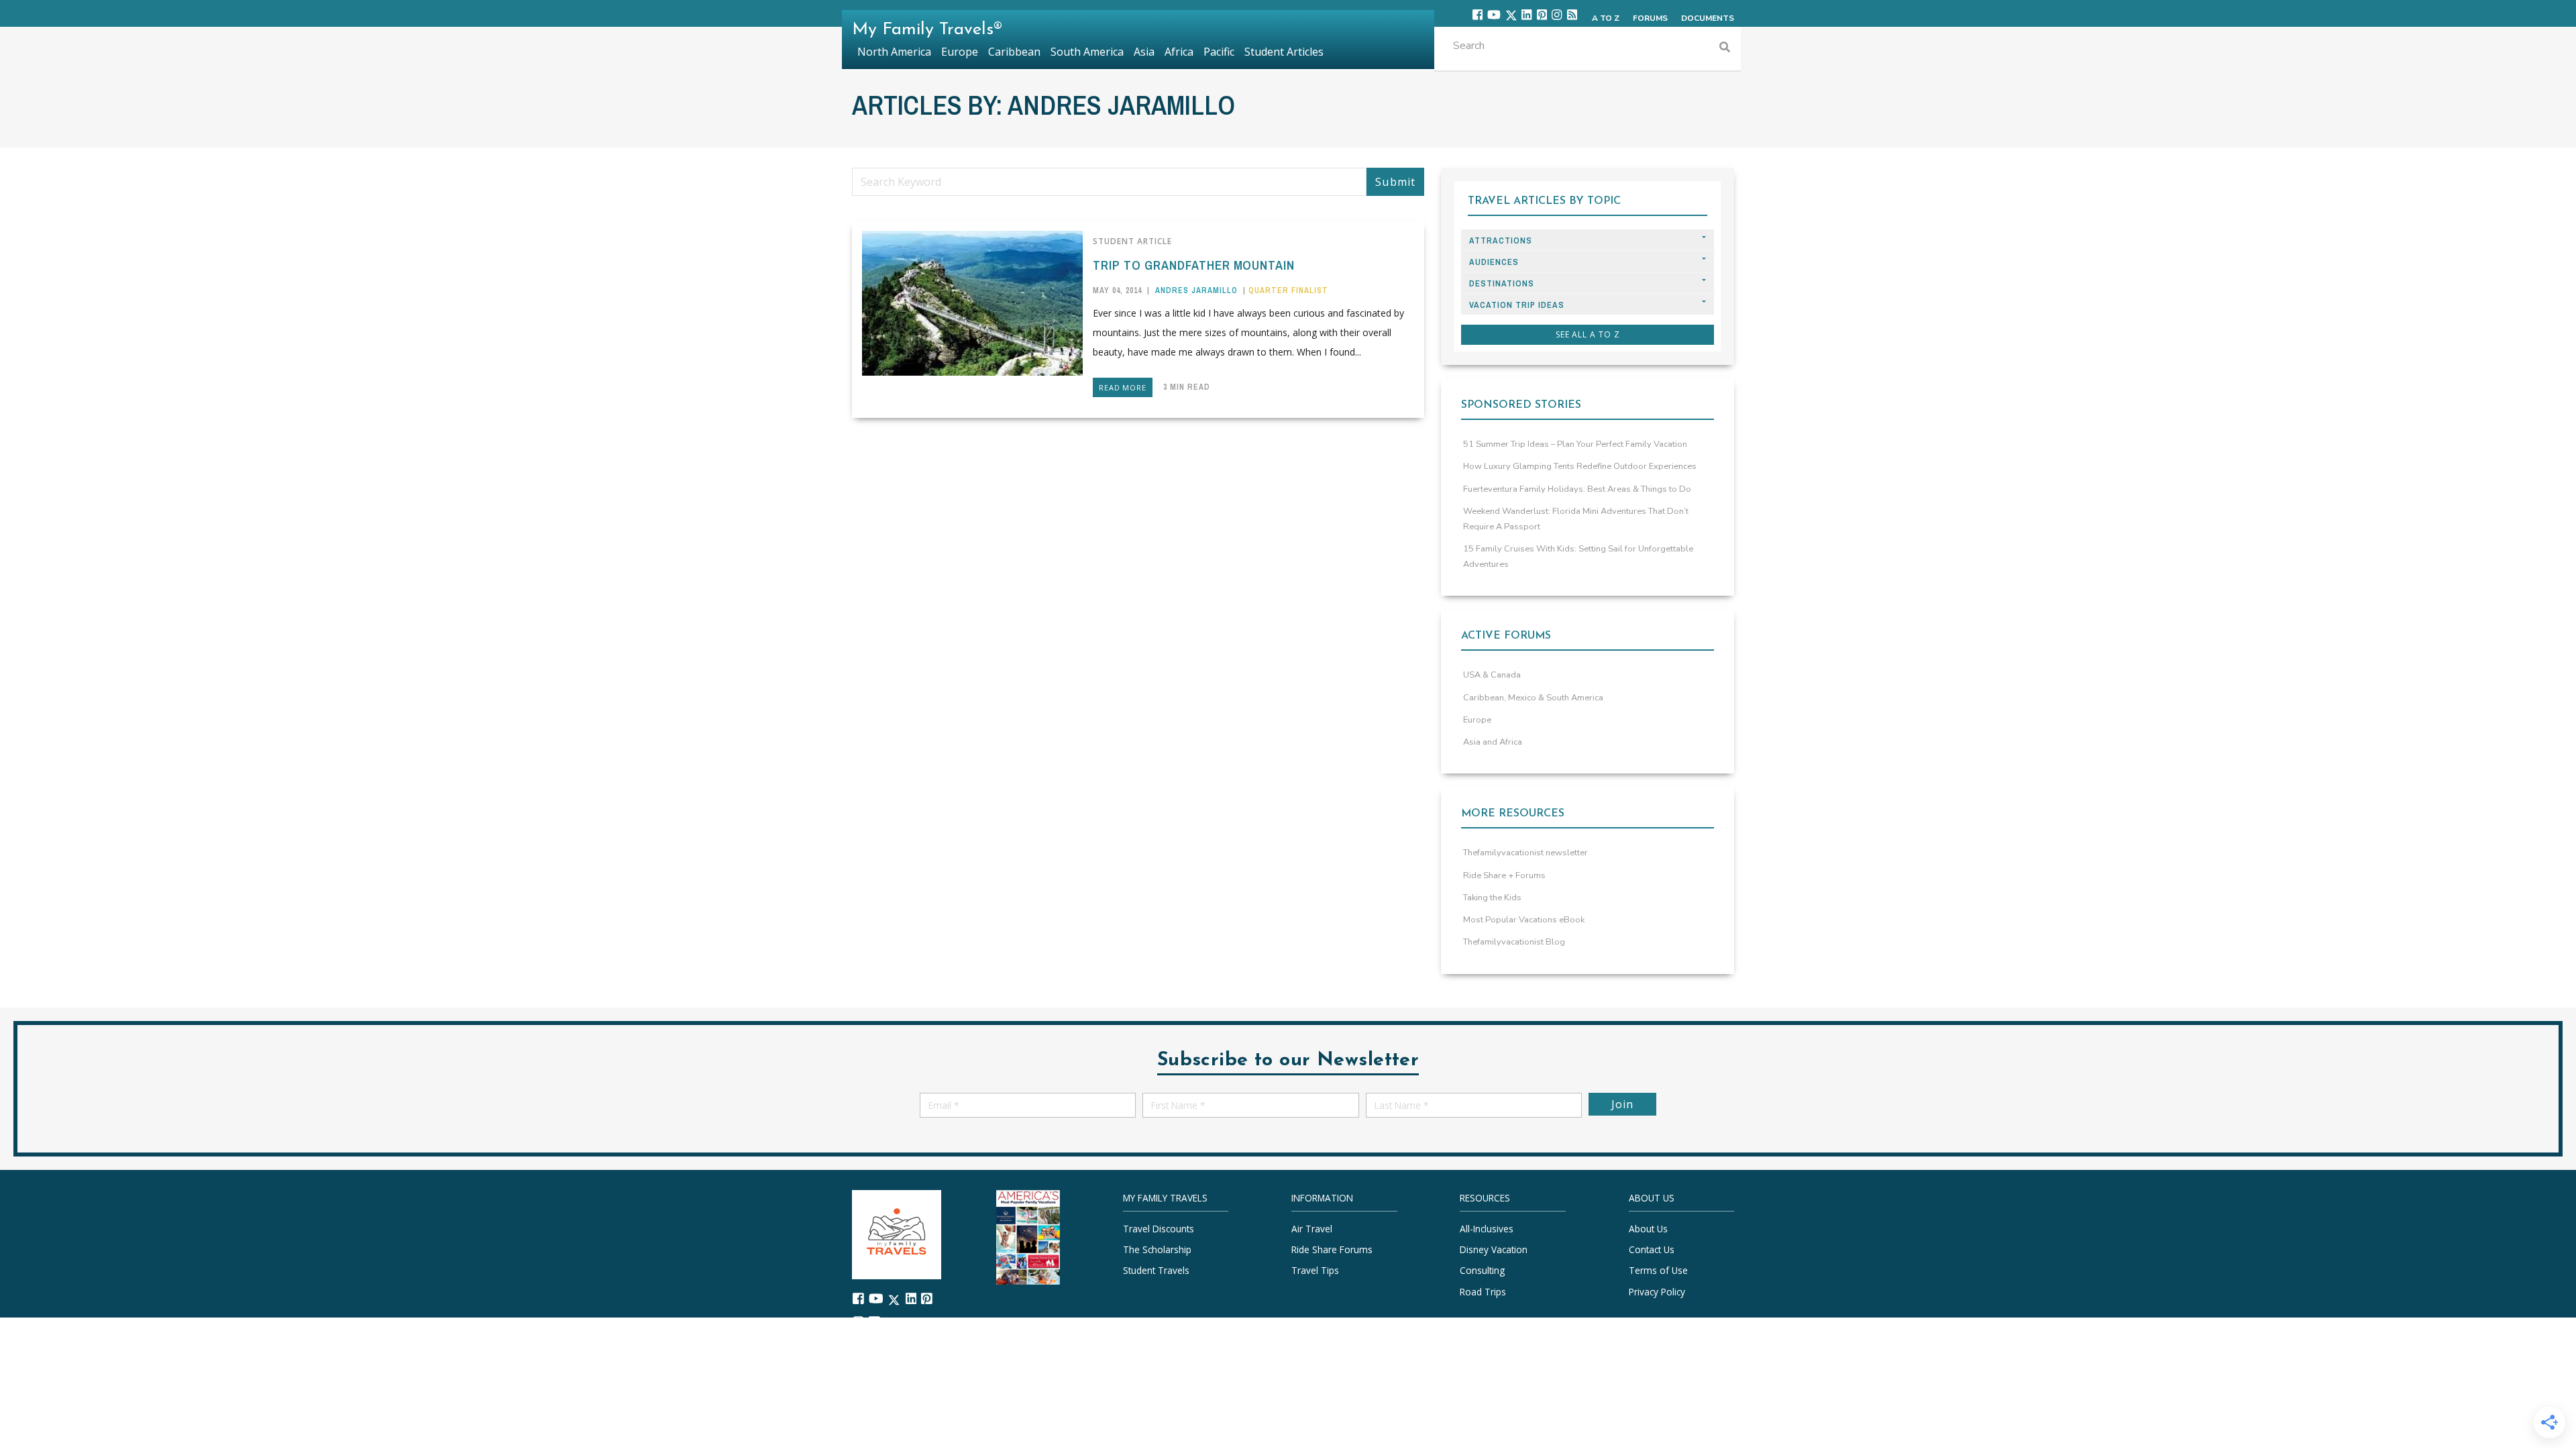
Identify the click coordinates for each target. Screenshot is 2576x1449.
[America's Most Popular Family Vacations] (1028, 1236)
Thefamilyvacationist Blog (1514, 942)
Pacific (1219, 52)
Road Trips (1483, 1291)
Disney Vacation (1494, 1249)
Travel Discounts (1159, 1229)
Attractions (1501, 240)
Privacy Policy (1657, 1291)
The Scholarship (1157, 1249)
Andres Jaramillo (1196, 290)
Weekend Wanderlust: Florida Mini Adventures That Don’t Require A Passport (1576, 519)
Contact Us (1652, 1249)
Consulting (1482, 1270)
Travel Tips (1315, 1270)
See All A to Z (1588, 334)
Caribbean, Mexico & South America (1533, 698)
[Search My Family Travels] (1725, 49)
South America (1087, 52)
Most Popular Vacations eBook (1524, 920)
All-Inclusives (1487, 1229)
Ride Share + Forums (1504, 875)
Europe (1477, 720)
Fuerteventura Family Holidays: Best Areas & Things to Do (1577, 489)
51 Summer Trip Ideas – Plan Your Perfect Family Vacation (1575, 444)
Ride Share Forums (1332, 1249)
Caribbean (1014, 52)
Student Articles (1284, 52)
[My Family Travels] (897, 1233)
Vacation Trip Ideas (1517, 305)
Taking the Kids (1492, 898)
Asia (1144, 52)
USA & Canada (1492, 675)
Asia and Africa (1493, 742)
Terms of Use (1658, 1270)
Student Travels (1156, 1270)
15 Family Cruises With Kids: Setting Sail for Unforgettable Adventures (1578, 556)
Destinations (1502, 283)
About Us (1648, 1229)
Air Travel (1312, 1229)
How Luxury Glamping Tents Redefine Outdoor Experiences (1580, 466)
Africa (1179, 52)
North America (894, 52)
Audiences (1494, 262)
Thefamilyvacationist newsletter (1525, 853)
